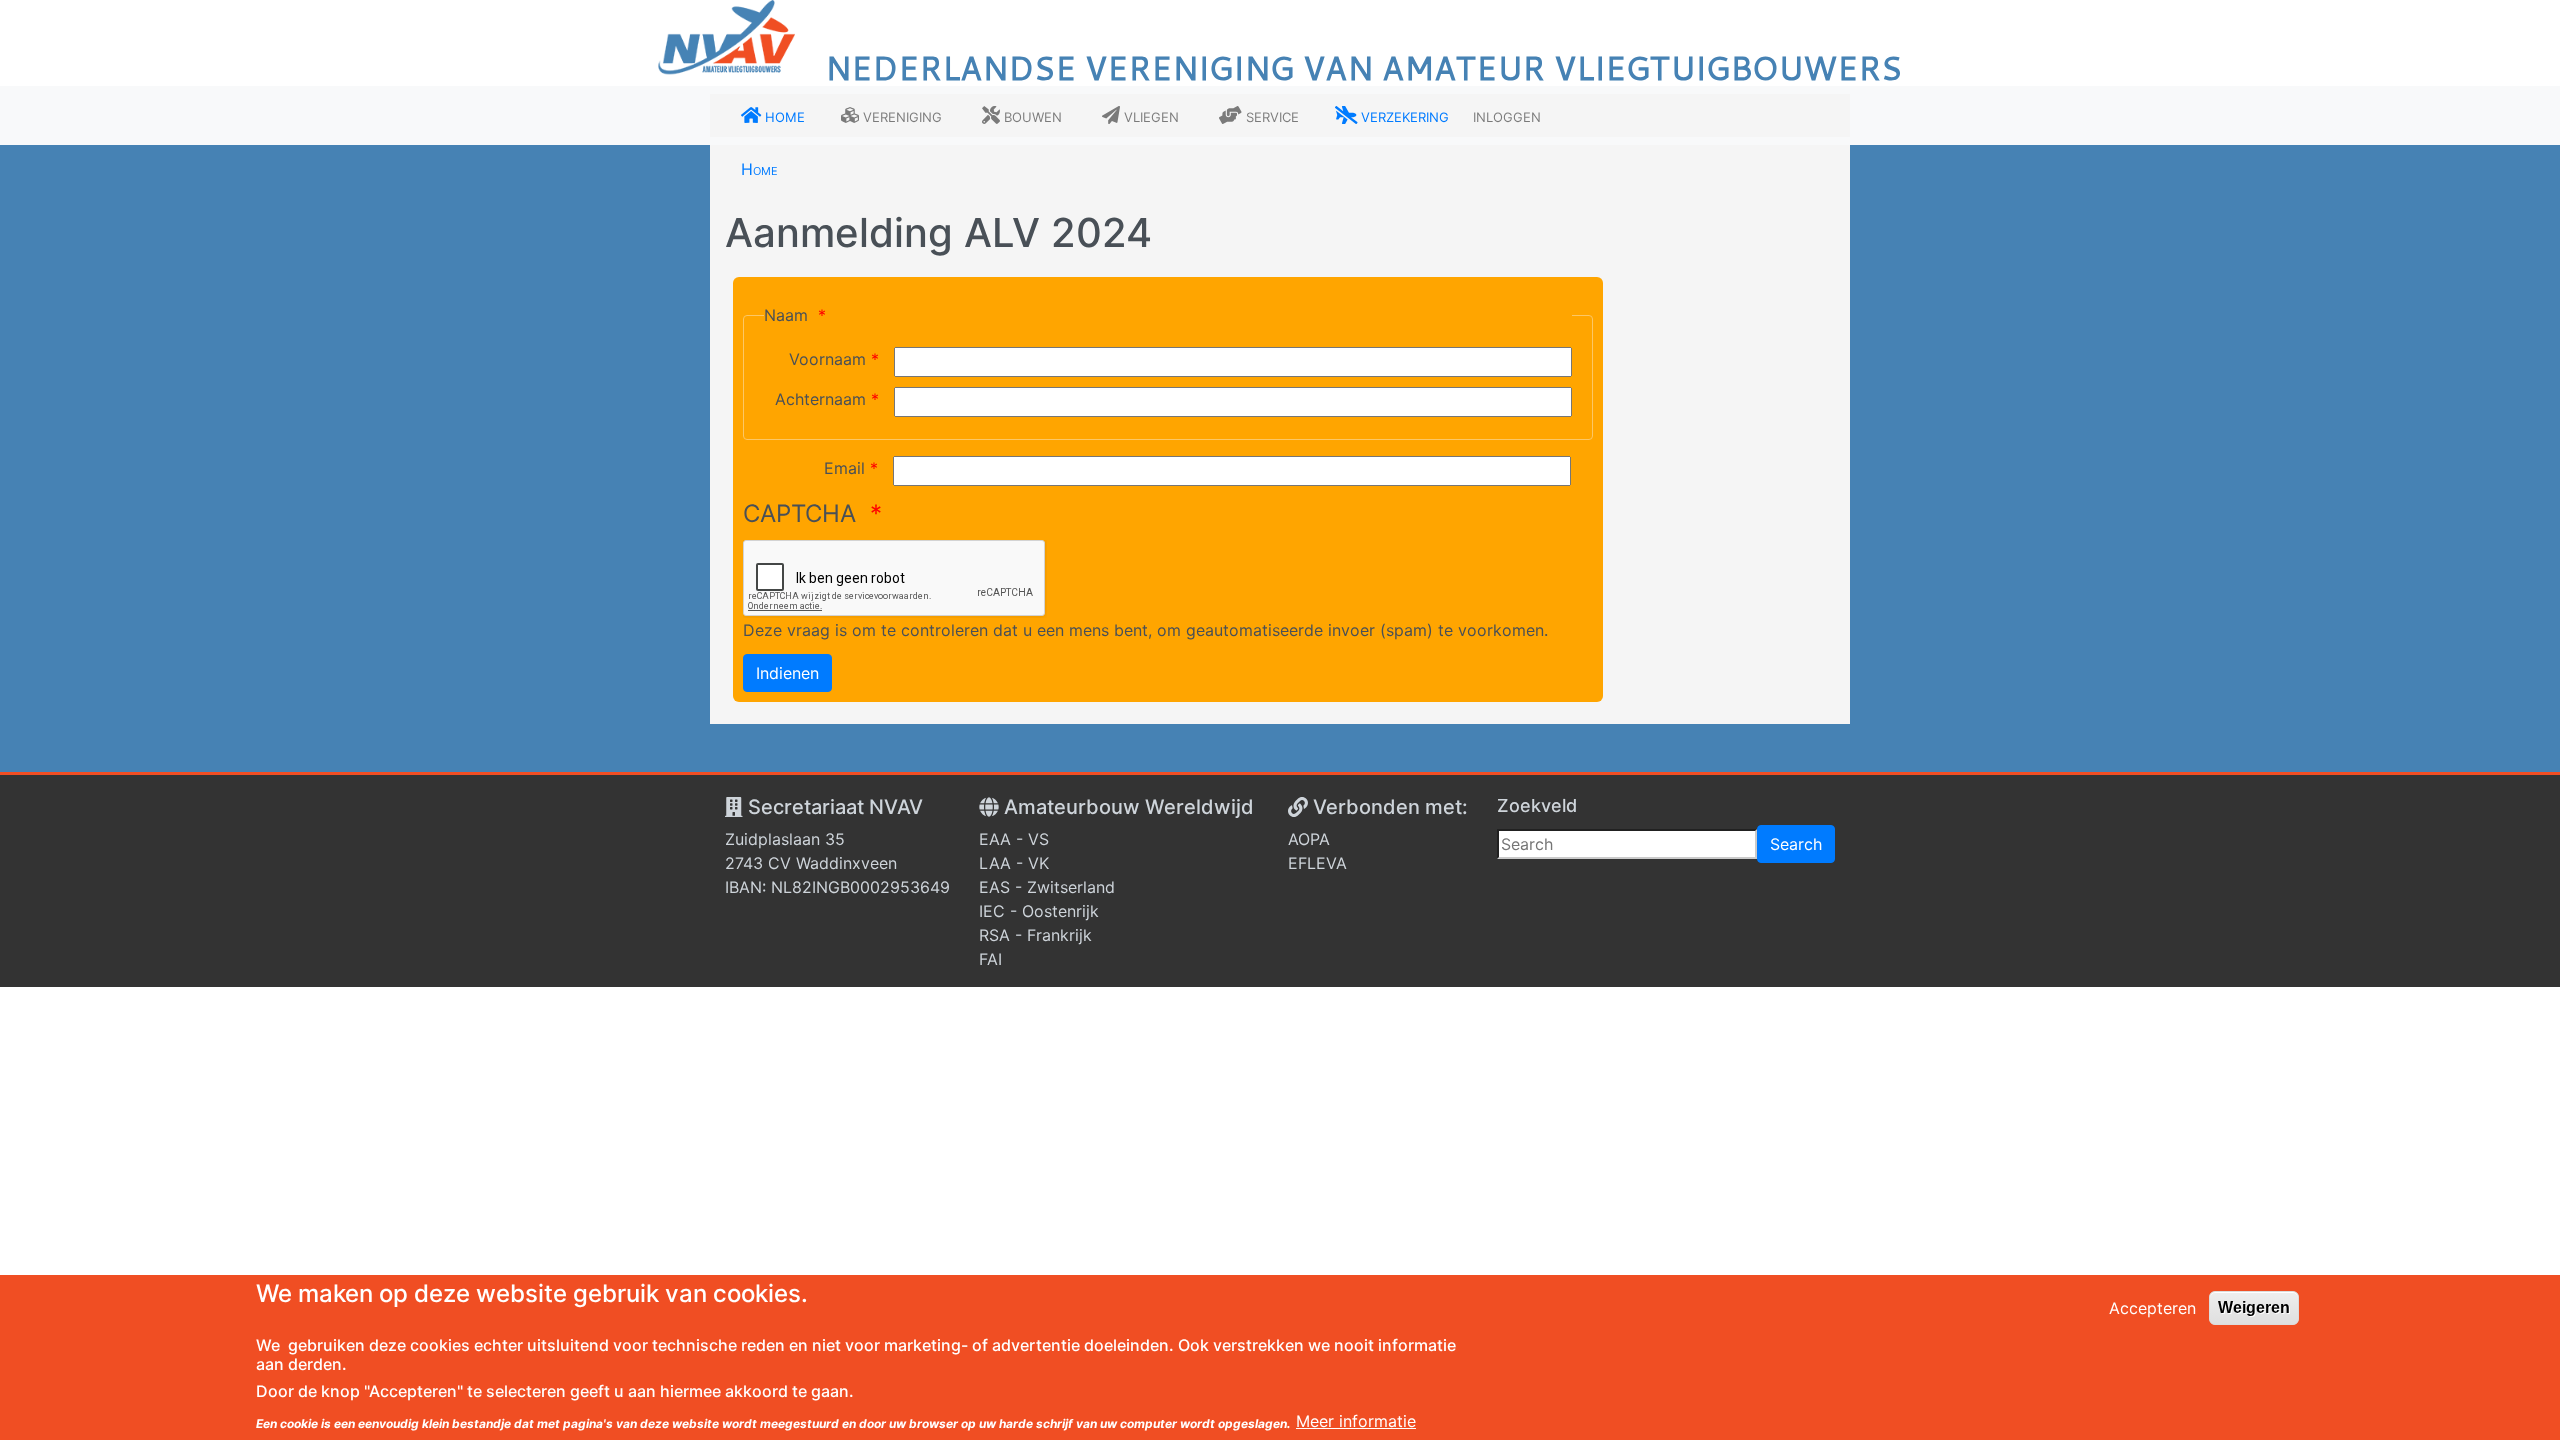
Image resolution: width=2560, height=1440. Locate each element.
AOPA (1309, 839)
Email (844, 468)
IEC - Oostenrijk (1039, 911)
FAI (990, 959)
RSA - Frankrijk (1035, 935)
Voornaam (827, 359)
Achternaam (820, 399)
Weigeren (2254, 1307)
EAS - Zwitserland (1047, 887)
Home (759, 169)
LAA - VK (1014, 863)
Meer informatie (1356, 1422)
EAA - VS (1014, 839)
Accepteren (2152, 1308)
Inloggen (1507, 115)
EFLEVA (1317, 863)
